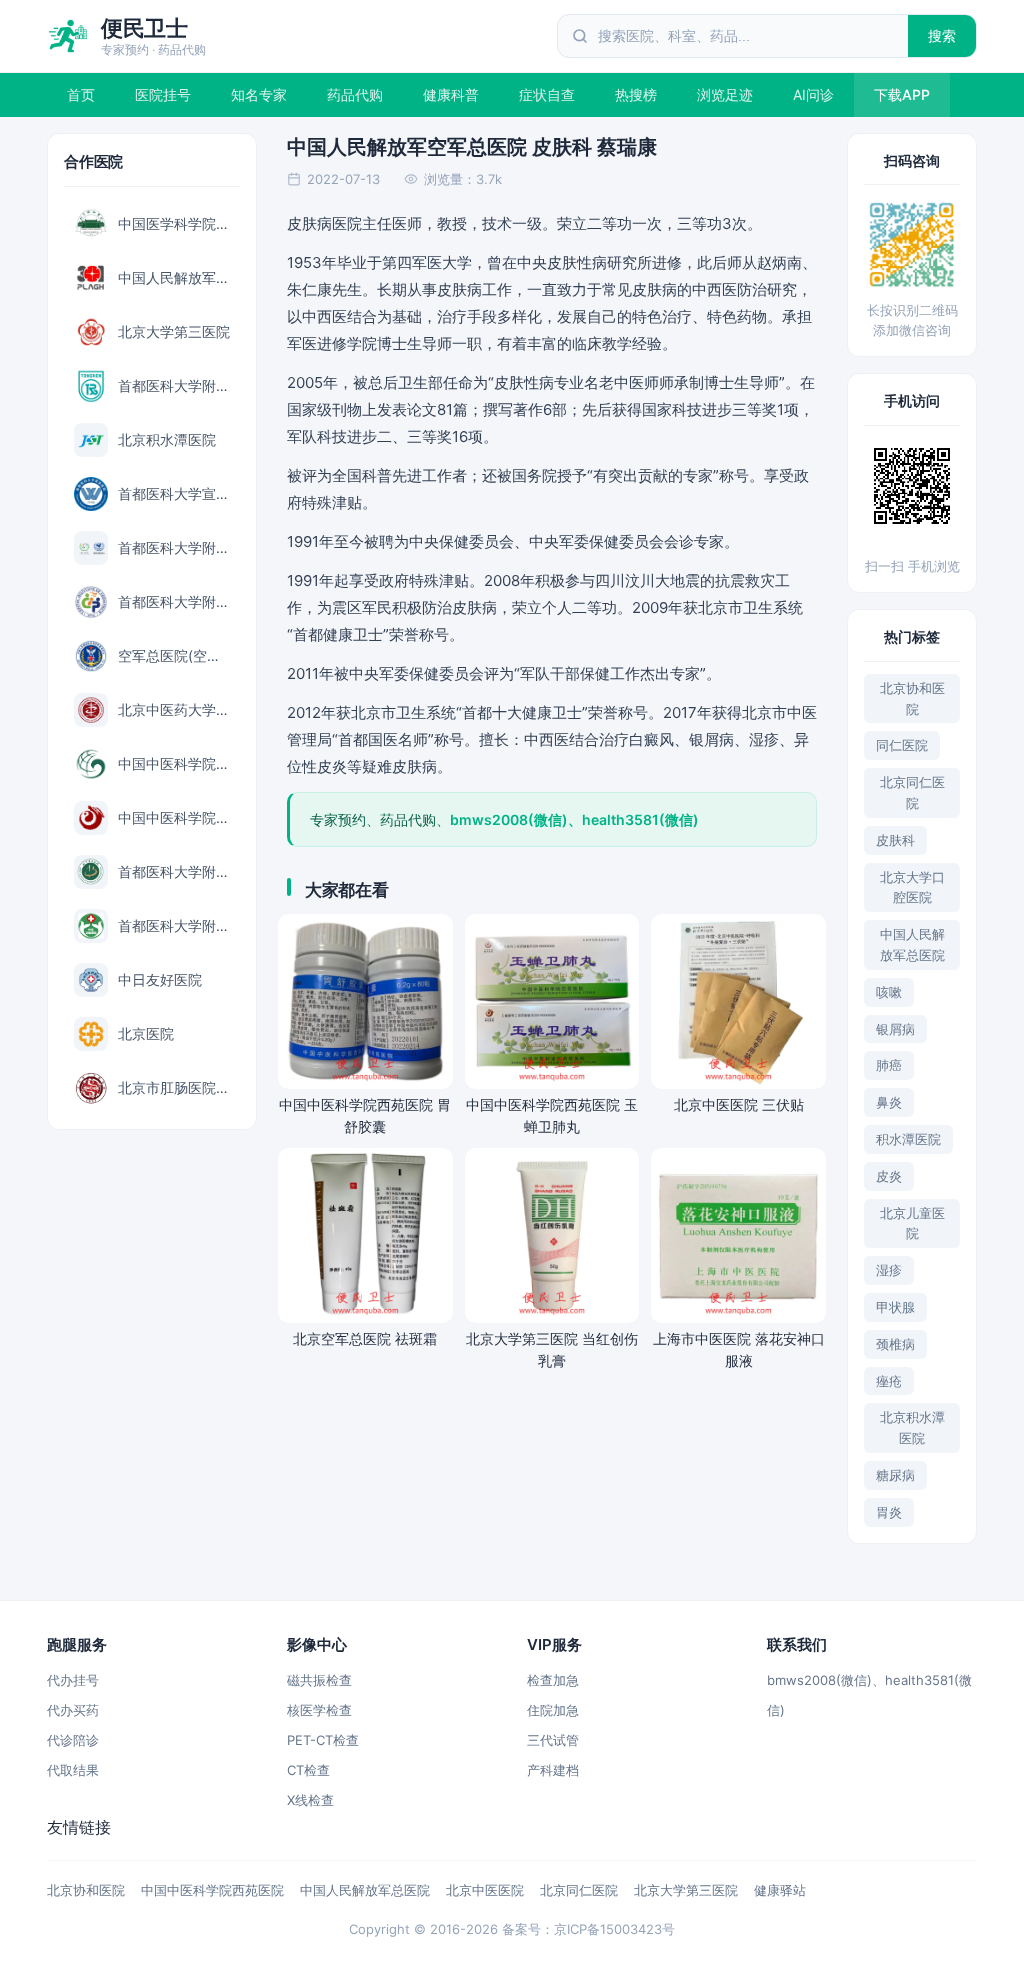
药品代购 (355, 94)
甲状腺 (895, 1307)
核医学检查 (319, 1710)
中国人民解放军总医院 (912, 944)
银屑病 (895, 1029)
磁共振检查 (319, 1680)
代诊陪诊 (73, 1740)
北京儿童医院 (912, 1223)
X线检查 (310, 1800)
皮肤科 (895, 840)
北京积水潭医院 (912, 1427)
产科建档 (553, 1770)
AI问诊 (813, 94)
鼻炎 (889, 1102)
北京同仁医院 (912, 792)
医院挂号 (163, 94)
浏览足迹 (725, 94)
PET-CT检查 (323, 1740)
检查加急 (553, 1680)
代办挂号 (73, 1680)
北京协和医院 (912, 698)
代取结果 (73, 1770)
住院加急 (553, 1710)
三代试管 (553, 1740)
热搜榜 (636, 94)
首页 (81, 94)
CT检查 (308, 1770)
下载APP (902, 94)
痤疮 (889, 1381)
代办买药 (73, 1710)
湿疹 (889, 1270)
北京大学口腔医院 (912, 887)
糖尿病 (895, 1475)
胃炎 (889, 1512)
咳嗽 (889, 992)
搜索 (942, 35)
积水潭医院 (908, 1139)
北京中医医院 (485, 1890)
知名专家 (259, 94)
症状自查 (547, 94)
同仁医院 (902, 745)
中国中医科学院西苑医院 (212, 1890)
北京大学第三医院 (686, 1890)
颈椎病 (895, 1344)
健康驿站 (780, 1890)
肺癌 (889, 1065)
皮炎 (889, 1176)
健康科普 (451, 94)
